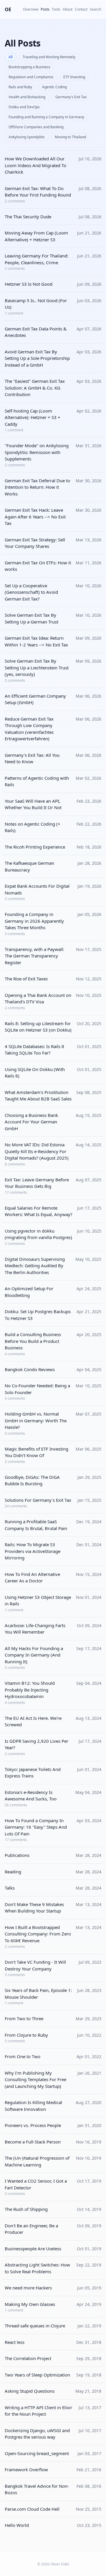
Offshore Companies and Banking (36, 127)
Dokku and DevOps (24, 107)
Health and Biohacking (27, 97)
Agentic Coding (54, 87)
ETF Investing (74, 77)
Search (96, 9)
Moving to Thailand (70, 137)
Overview (31, 9)
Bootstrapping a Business (29, 67)
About (68, 9)
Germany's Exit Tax (71, 97)
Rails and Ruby (20, 87)
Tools (56, 9)
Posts (45, 9)
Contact (81, 9)
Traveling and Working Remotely (49, 57)
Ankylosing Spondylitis (27, 137)
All (11, 57)
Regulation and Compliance (31, 77)
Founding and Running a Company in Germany (46, 117)
